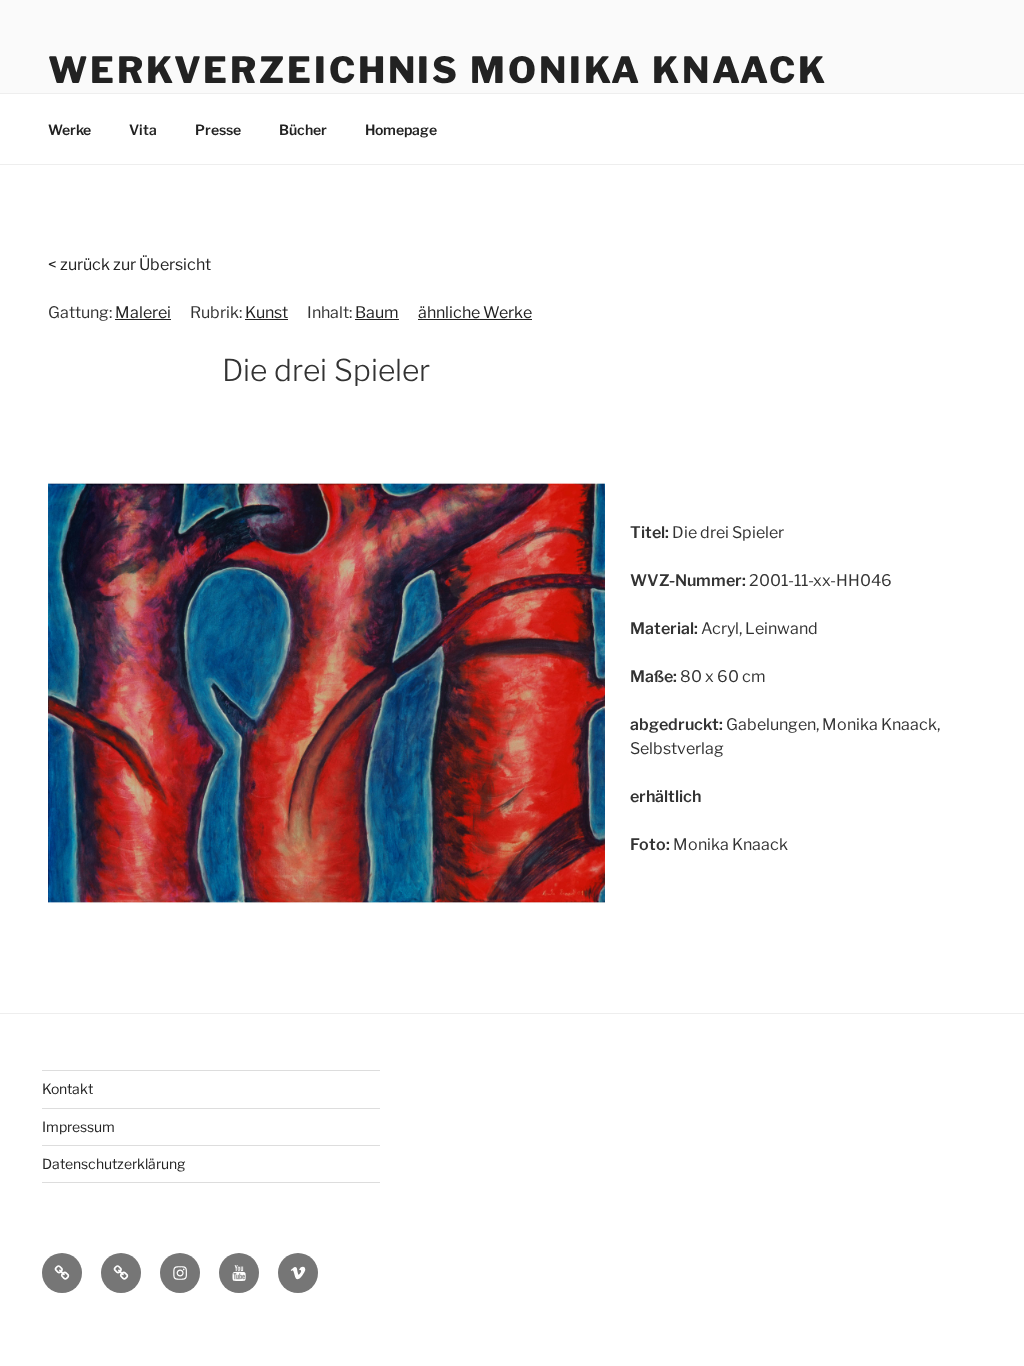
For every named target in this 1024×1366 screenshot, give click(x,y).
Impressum (78, 1126)
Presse (218, 129)
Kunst (266, 312)
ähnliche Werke (475, 312)
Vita (143, 129)
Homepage (401, 129)
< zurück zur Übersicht (129, 264)
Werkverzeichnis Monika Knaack (438, 70)
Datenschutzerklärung (113, 1163)
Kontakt (67, 1088)
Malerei (143, 312)
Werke (69, 129)
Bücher (303, 129)
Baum (377, 312)
